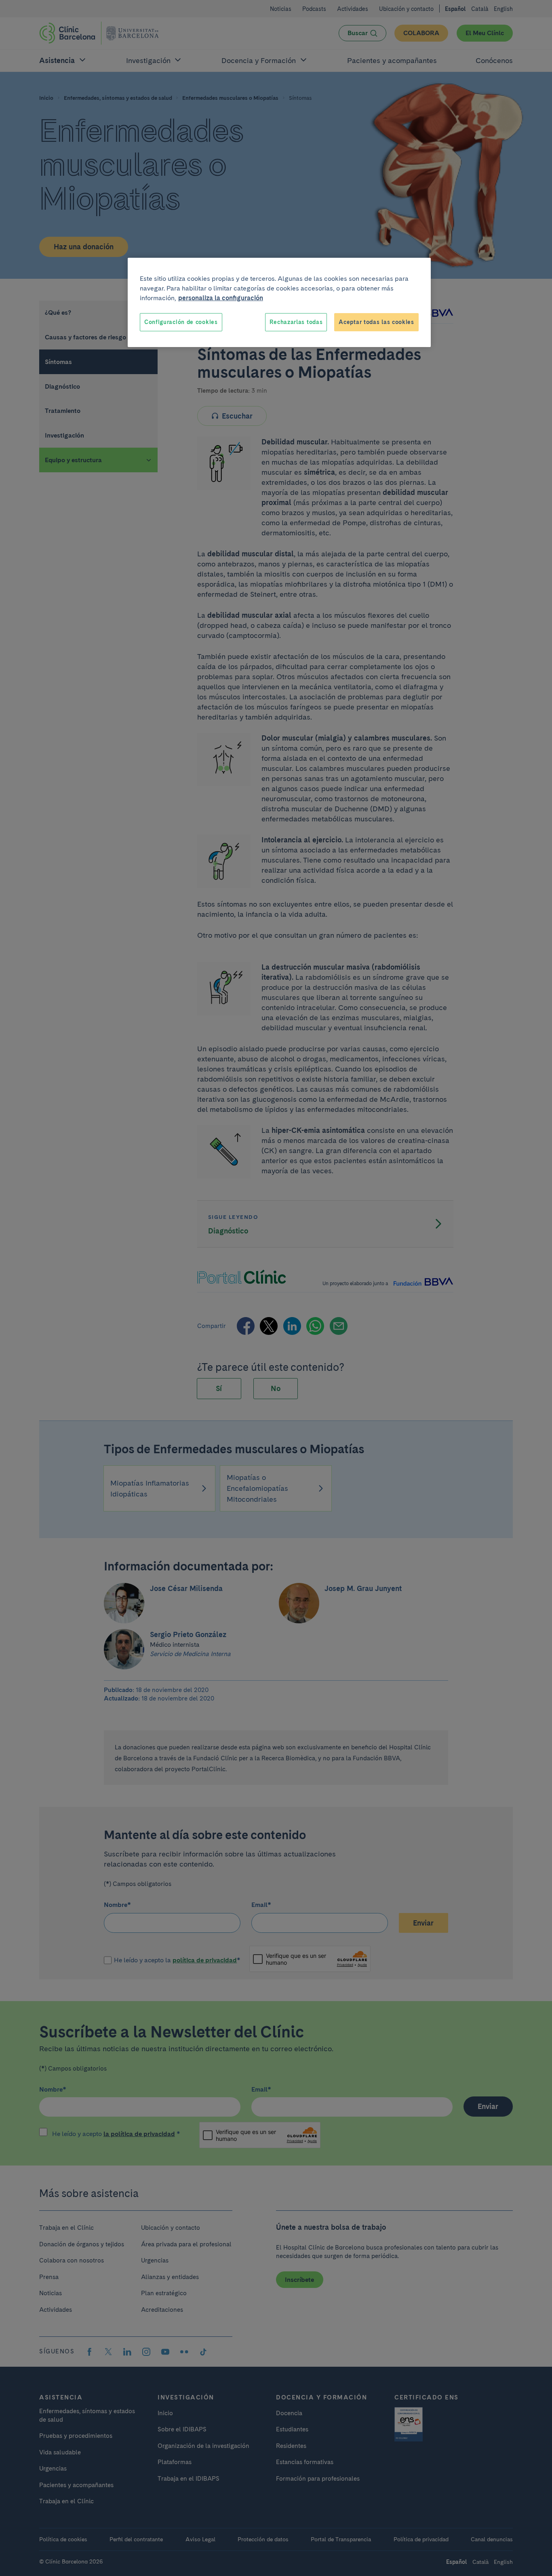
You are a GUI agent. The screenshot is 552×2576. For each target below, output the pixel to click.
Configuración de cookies (181, 322)
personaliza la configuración (221, 298)
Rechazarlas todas (296, 322)
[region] (279, 303)
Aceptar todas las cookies (376, 322)
